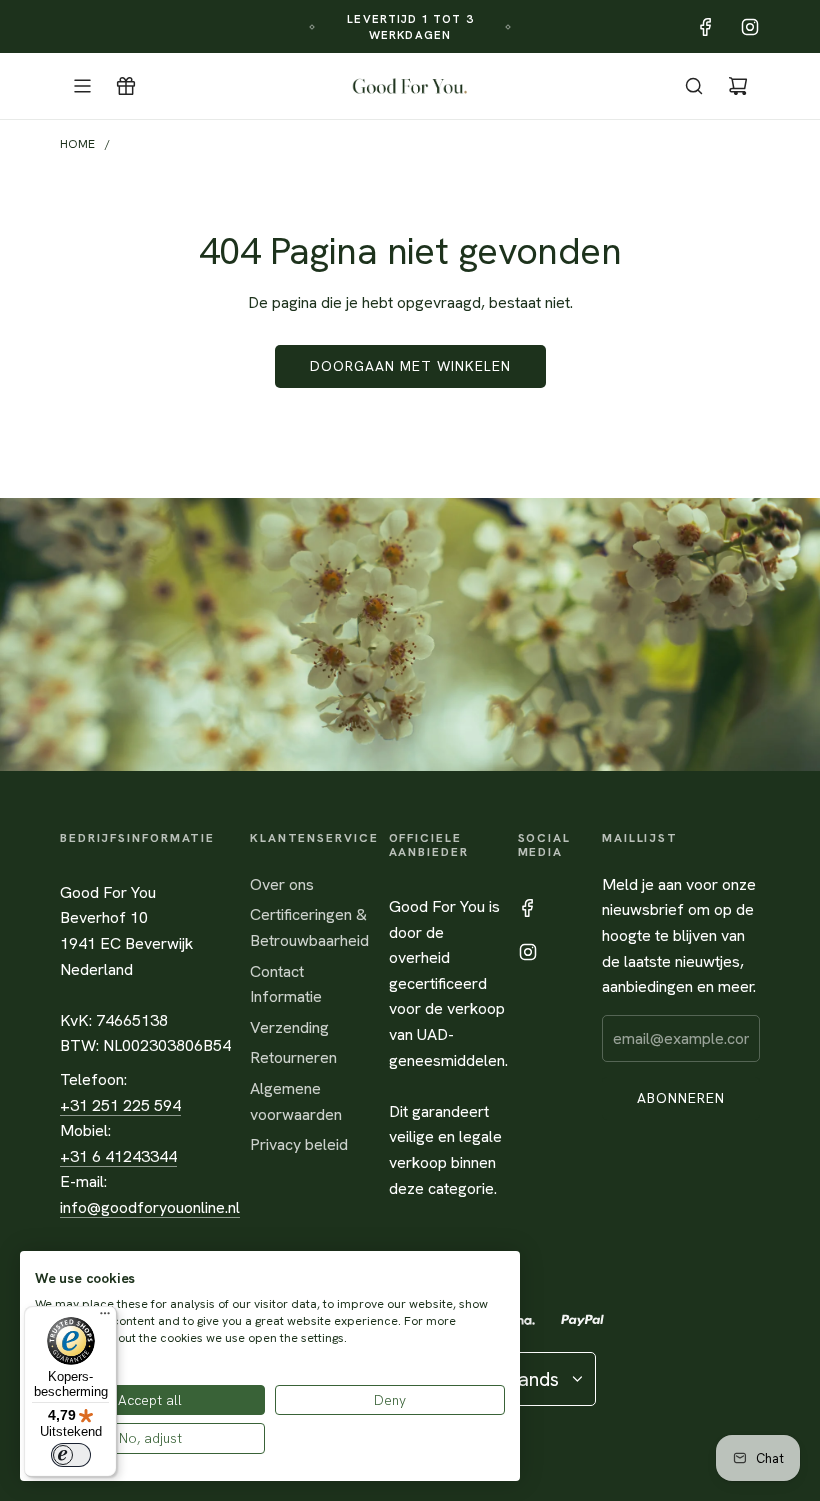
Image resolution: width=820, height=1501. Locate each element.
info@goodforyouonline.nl (150, 1207)
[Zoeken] (694, 86)
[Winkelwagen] (738, 86)
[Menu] (105, 1318)
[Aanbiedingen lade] (126, 86)
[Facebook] (706, 27)
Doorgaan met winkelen (410, 366)
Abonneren (681, 1098)
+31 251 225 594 (120, 1105)
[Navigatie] (82, 86)
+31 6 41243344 (118, 1156)
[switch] (71, 1455)
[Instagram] (750, 27)
